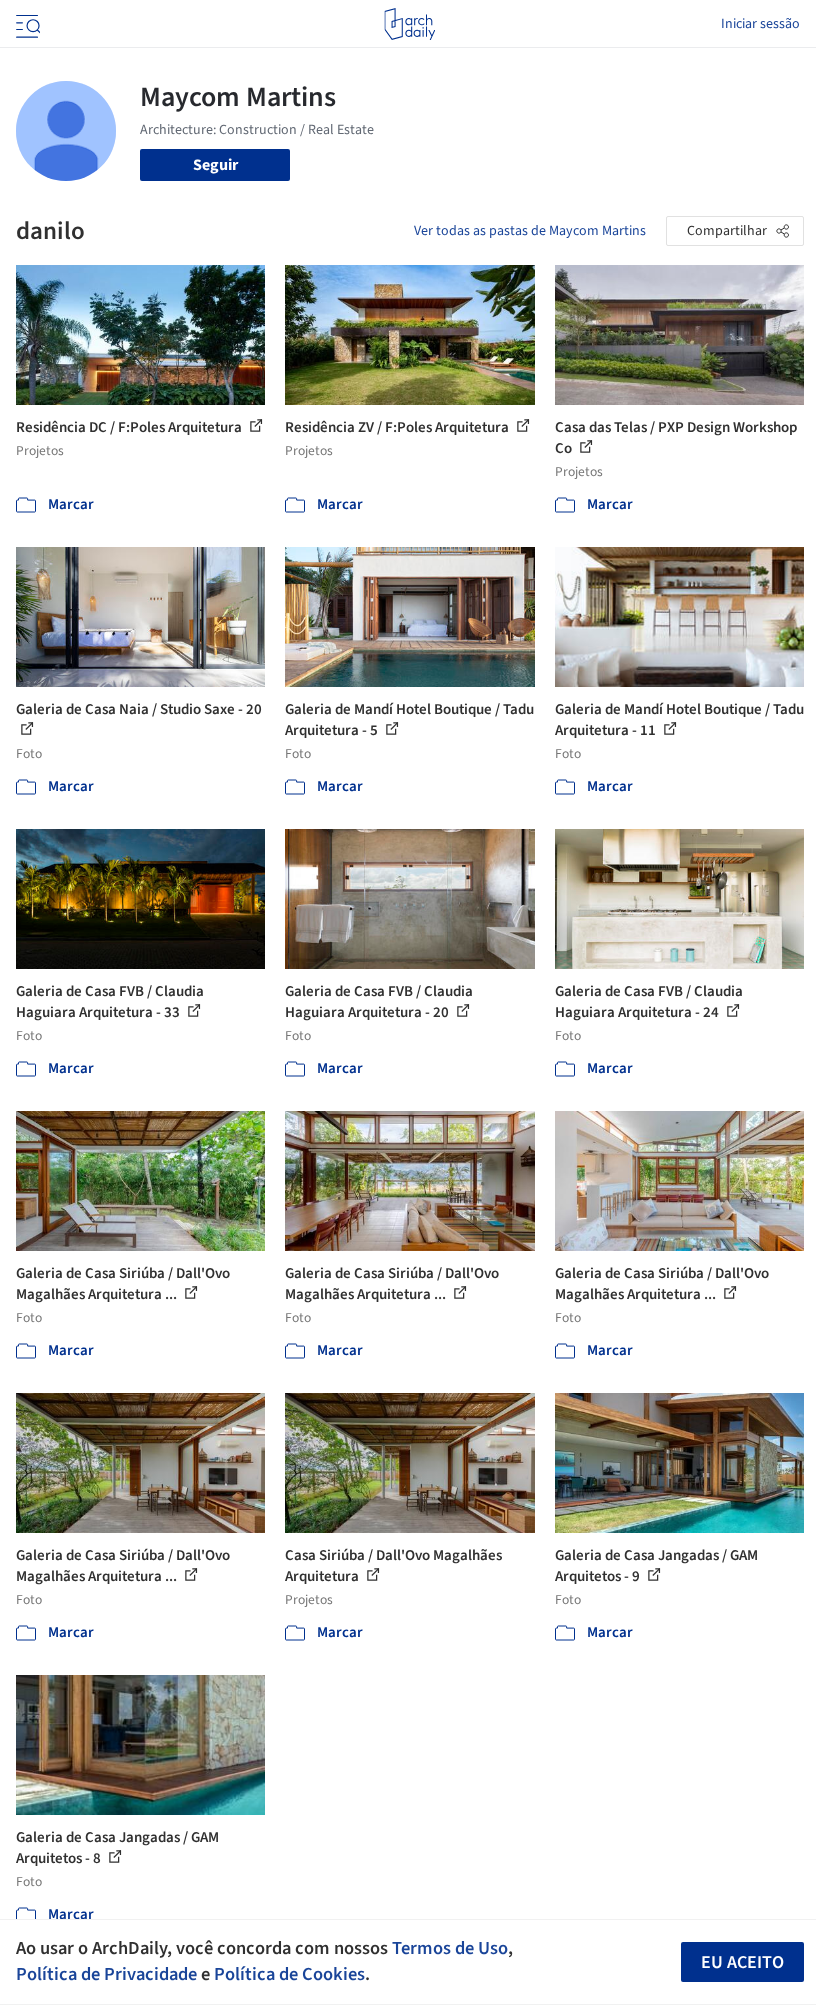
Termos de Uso (450, 1948)
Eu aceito (742, 1962)
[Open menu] (26, 24)
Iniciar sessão (760, 24)
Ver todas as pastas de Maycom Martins (530, 231)
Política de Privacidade (106, 1974)
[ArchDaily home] (409, 24)
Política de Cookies (289, 1974)
